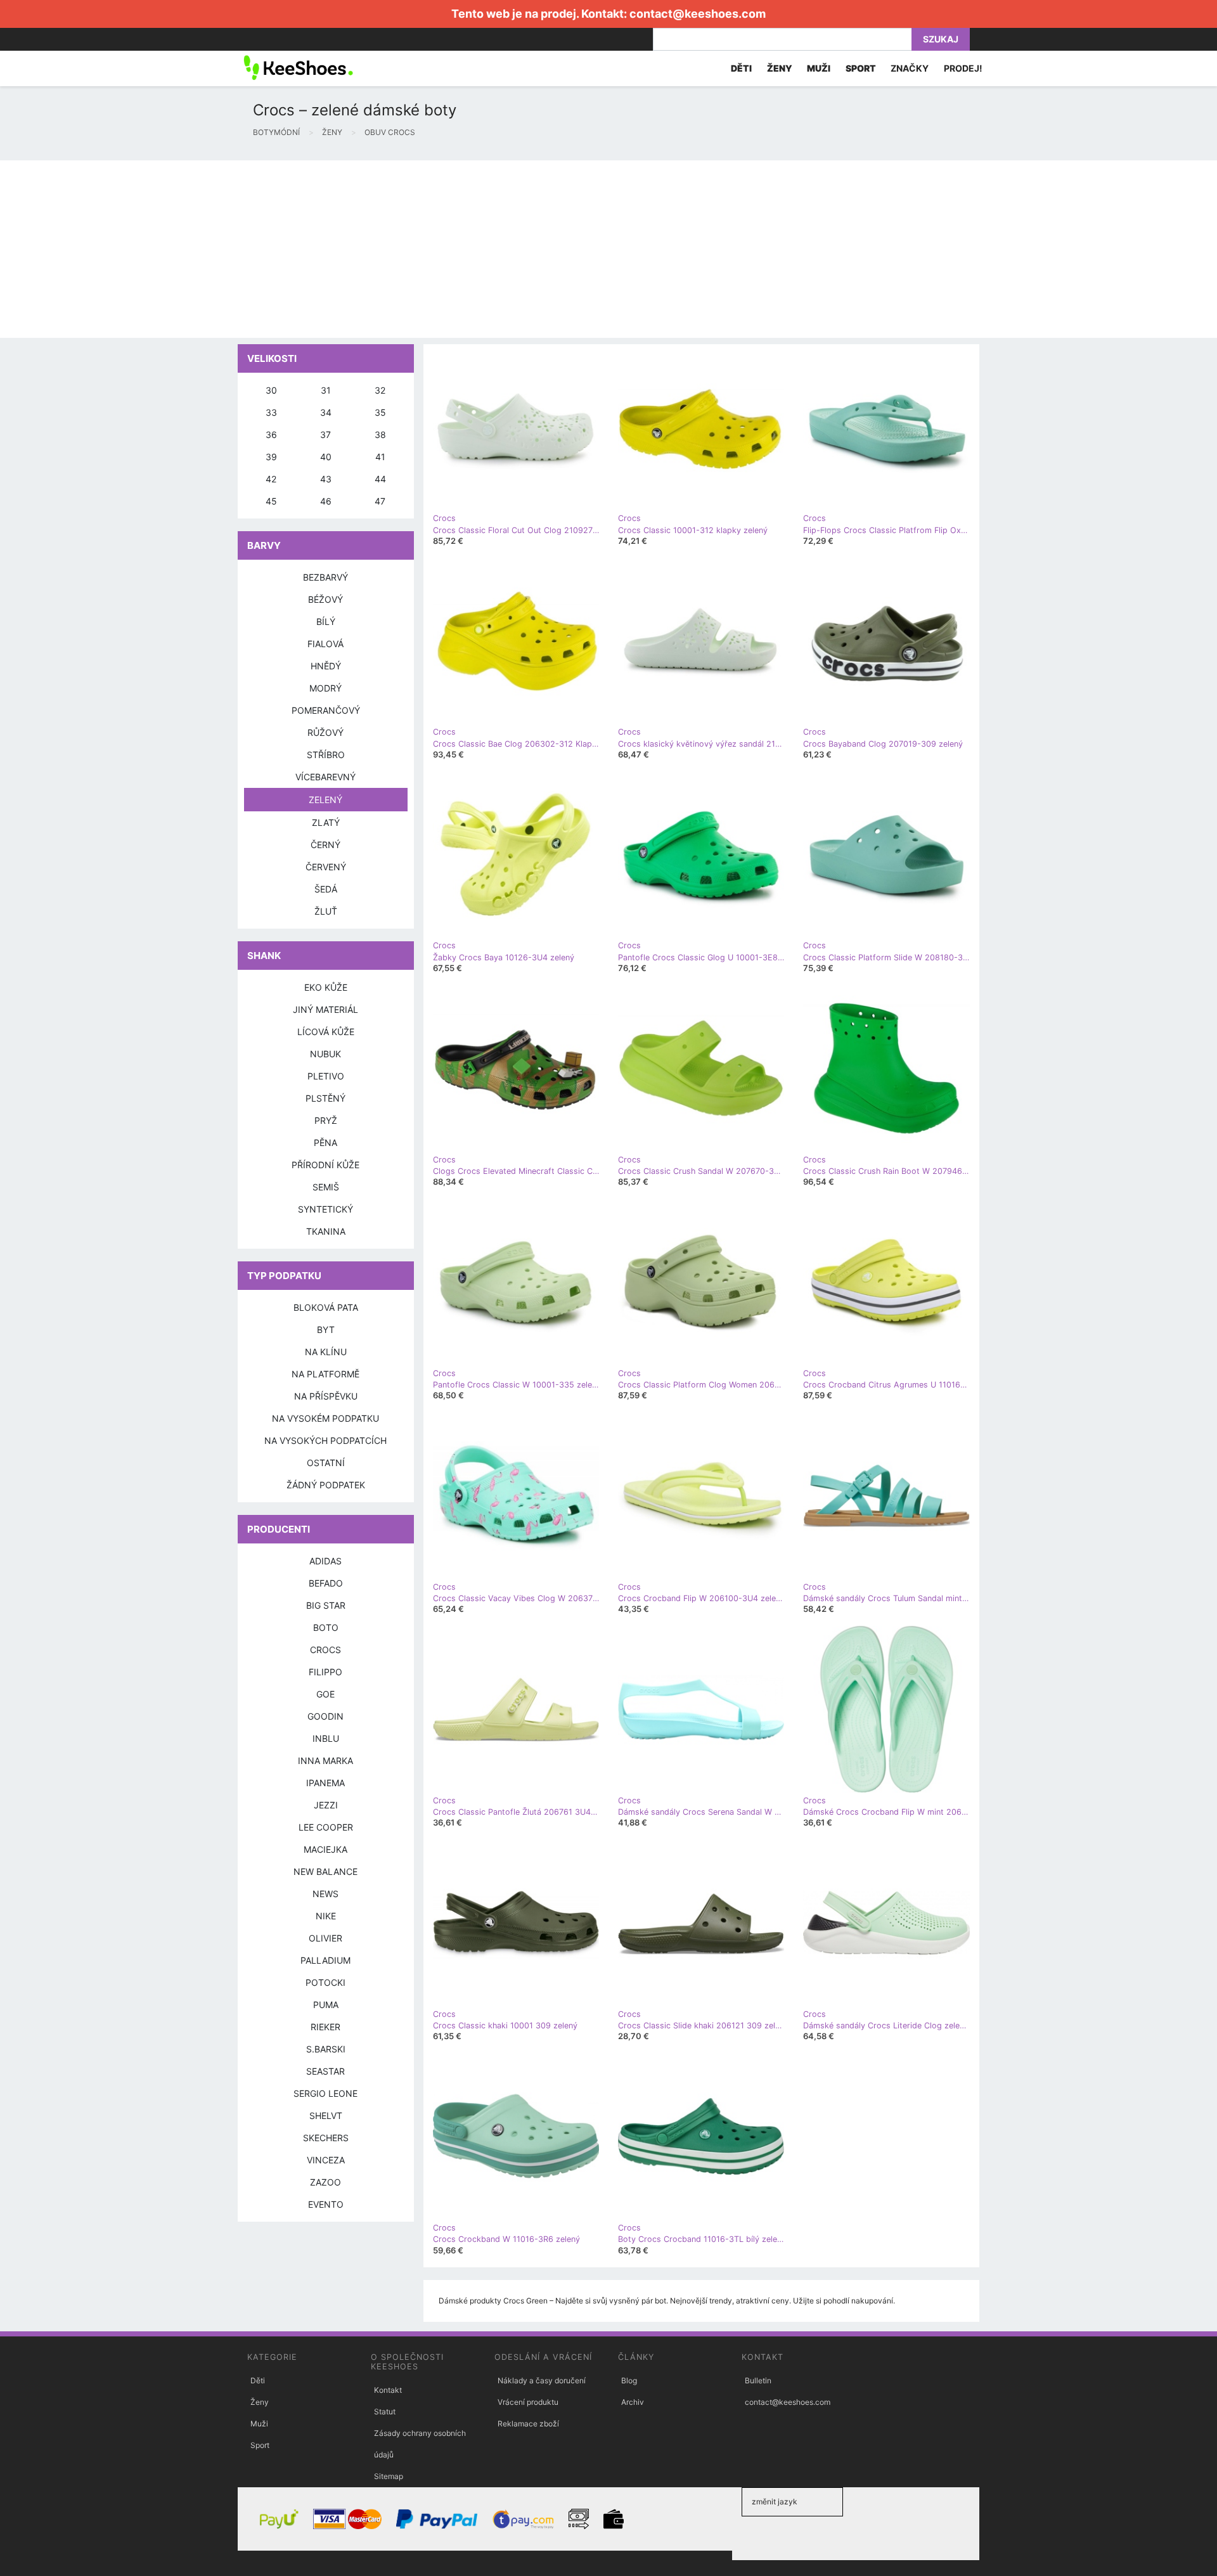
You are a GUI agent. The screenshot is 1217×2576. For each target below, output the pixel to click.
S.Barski (326, 2049)
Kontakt (388, 2390)
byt (326, 1330)
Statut (385, 2412)
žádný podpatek (326, 1485)
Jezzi (326, 1805)
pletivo (326, 1076)
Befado (326, 1583)
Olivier (325, 1938)
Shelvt (326, 2116)
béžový (325, 599)
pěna (325, 1143)
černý (325, 845)
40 (326, 457)
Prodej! (963, 68)
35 (380, 412)
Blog (629, 2380)
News (325, 1894)
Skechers (326, 2138)
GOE (325, 1694)
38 (380, 435)
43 (326, 479)
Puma (326, 2005)
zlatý (326, 822)
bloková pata (326, 1307)
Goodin (325, 1716)
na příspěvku (326, 1396)
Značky (910, 68)
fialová (325, 644)
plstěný (325, 1098)
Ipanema (325, 1783)
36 (271, 435)
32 (380, 390)
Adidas (325, 1561)
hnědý (326, 666)
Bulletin (758, 2380)
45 (271, 501)
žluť (326, 911)
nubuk (325, 1054)
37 (325, 435)
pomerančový (326, 710)
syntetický (325, 1209)
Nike (326, 1916)
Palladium (325, 1960)
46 (326, 501)
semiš (326, 1187)
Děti (258, 2380)
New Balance (325, 1871)
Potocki (325, 1982)
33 (271, 412)
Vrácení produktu (528, 2402)
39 (271, 457)
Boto (326, 1627)
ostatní (326, 1463)
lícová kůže (326, 1032)
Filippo (325, 1672)
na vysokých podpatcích (325, 1440)
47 (380, 501)
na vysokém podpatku (325, 1418)
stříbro (326, 755)
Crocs (325, 1650)
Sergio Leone (325, 2093)
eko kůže (326, 987)
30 (271, 390)
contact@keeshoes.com (698, 14)
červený (326, 867)
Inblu (326, 1738)
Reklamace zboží (528, 2424)
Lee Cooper (326, 1827)
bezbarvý (325, 577)
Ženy (260, 2402)
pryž (326, 1120)
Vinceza (326, 2160)
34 (326, 412)
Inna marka (325, 1761)
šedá (326, 889)
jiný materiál (325, 1009)
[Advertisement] (380, 249)
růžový (325, 732)
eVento (326, 2204)
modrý (325, 688)
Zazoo (325, 2182)
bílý (326, 621)
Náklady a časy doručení (542, 2380)
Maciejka (325, 1849)
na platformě (325, 1374)
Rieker (325, 2027)
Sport (260, 2445)
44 (380, 479)
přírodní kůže (325, 1165)
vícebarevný (325, 777)
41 (380, 457)
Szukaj (941, 39)
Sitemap (389, 2476)
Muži (259, 2424)
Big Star (326, 1605)
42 (271, 479)
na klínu (326, 1352)
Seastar (325, 2071)
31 (326, 390)
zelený (325, 800)
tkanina (326, 1231)
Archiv (633, 2402)
